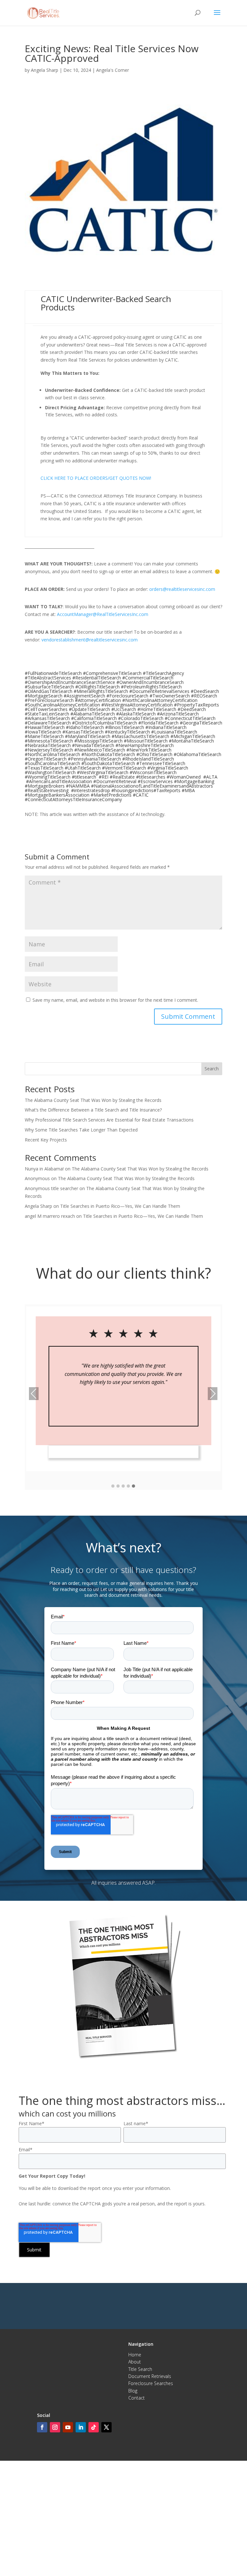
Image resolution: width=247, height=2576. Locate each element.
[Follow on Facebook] (42, 2427)
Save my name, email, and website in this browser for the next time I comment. (115, 1000)
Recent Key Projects (46, 1140)
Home (135, 2355)
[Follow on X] (106, 2427)
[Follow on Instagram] (55, 2427)
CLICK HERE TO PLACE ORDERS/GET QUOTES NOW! (96, 478)
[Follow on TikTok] (94, 2427)
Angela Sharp (45, 70)
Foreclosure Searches (151, 2383)
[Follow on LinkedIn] (81, 2427)
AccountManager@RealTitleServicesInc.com (103, 614)
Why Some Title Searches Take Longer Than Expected (81, 1130)
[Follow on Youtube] (68, 2427)
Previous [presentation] (34, 1394)
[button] (113, 1486)
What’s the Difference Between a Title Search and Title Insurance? (93, 1110)
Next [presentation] (213, 1394)
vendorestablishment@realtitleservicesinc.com (90, 640)
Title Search (140, 2369)
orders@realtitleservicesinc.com (182, 589)
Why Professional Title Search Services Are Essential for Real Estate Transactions (109, 1120)
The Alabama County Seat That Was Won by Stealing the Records (93, 1100)
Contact (137, 2398)
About (135, 2362)
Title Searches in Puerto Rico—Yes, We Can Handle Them (120, 1206)
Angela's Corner (113, 70)
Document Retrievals (150, 2376)
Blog (133, 2391)
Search (212, 1069)
